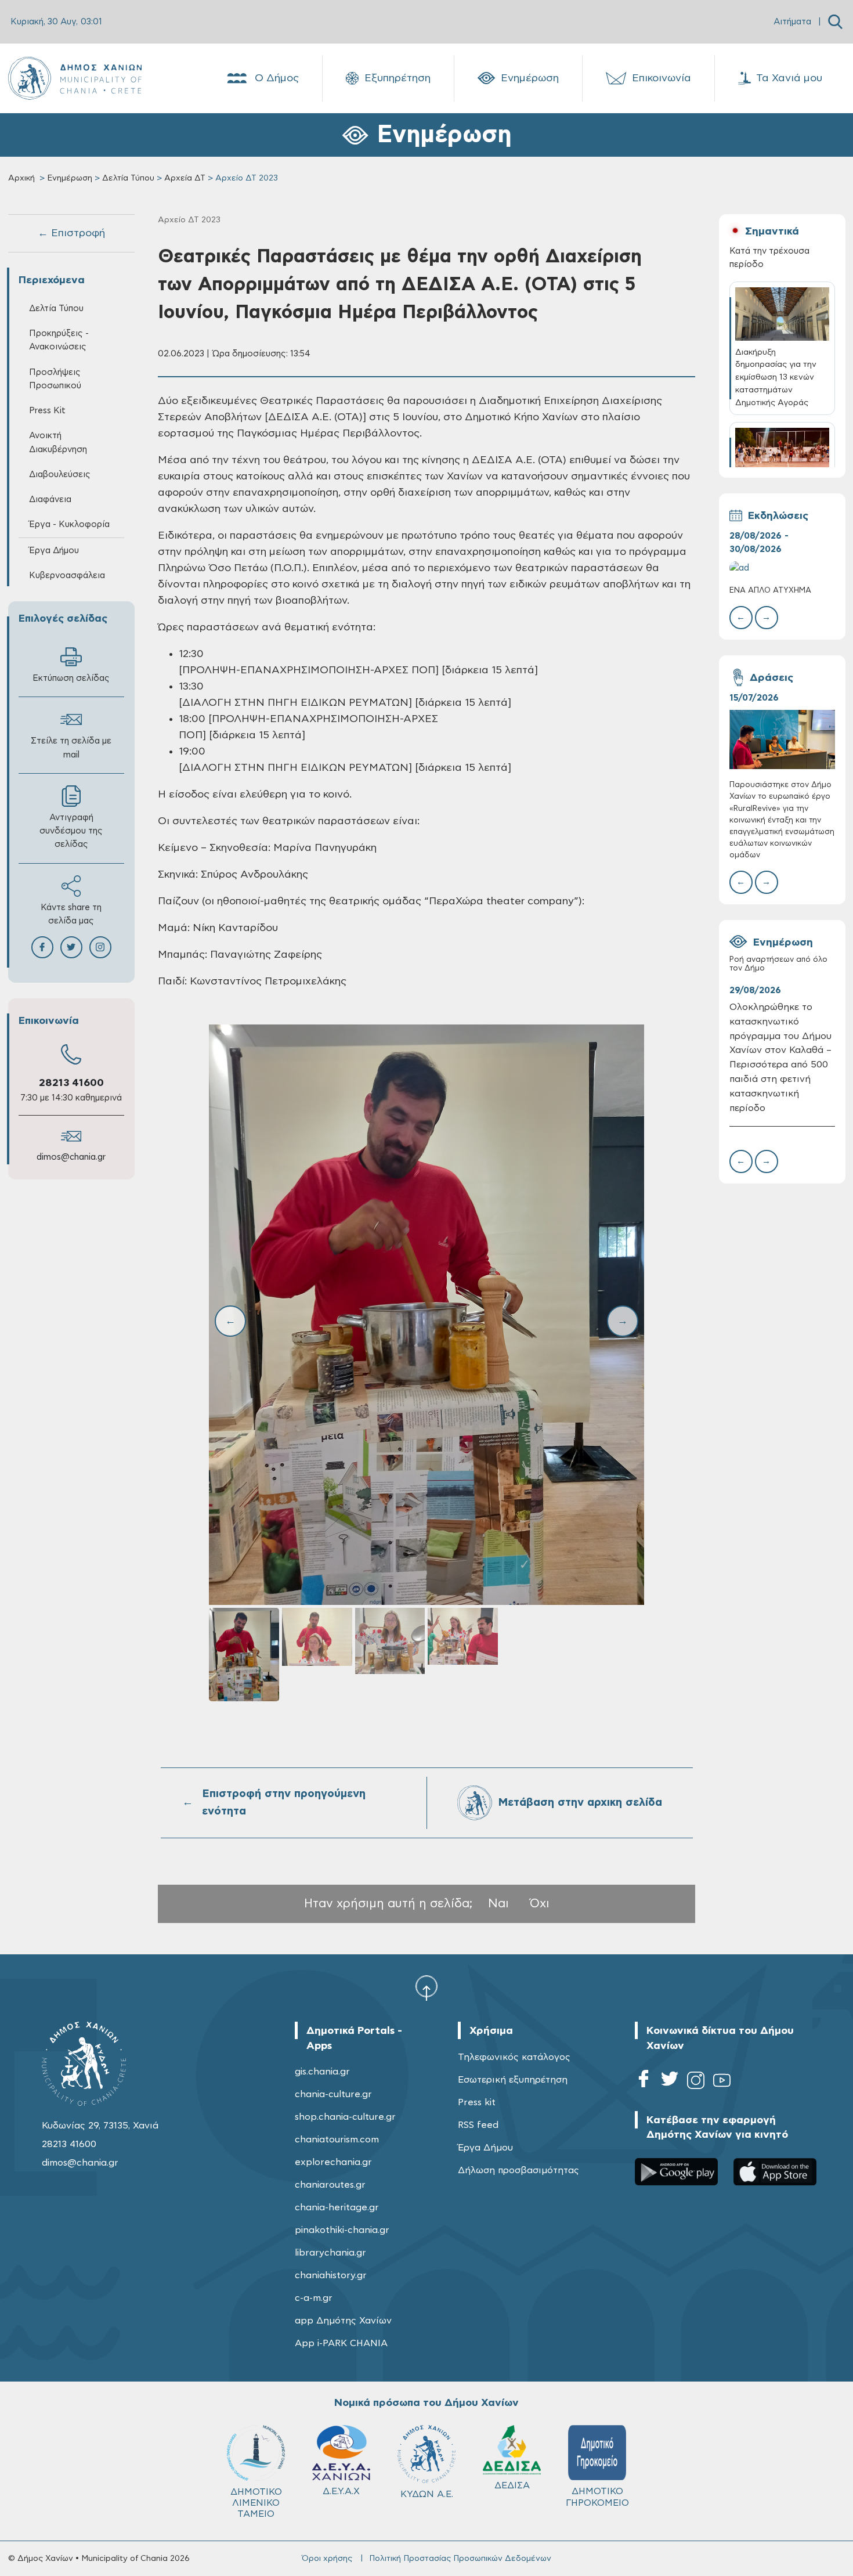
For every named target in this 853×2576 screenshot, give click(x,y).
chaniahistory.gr (331, 2275)
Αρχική (21, 178)
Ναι (498, 1904)
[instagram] (696, 2082)
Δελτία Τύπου (128, 178)
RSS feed (478, 2125)
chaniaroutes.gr (330, 2185)
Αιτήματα (792, 22)
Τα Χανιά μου (789, 78)
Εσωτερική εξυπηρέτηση (513, 2080)
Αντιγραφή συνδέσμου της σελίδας (71, 831)
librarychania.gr (330, 2253)
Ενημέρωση (530, 78)
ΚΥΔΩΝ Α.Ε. (427, 2494)
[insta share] (100, 947)
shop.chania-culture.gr (345, 2117)
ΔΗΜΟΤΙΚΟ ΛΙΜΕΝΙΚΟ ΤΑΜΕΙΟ (256, 2503)
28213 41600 (71, 1083)
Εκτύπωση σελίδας (71, 678)
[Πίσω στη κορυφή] (426, 1987)
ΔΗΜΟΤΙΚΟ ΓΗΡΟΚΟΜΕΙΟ (597, 2497)
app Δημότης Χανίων (343, 2321)
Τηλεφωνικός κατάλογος (514, 2057)
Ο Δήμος (277, 78)
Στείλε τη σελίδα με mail (71, 748)
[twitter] (670, 2082)
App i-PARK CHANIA (341, 2343)
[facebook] (644, 2082)
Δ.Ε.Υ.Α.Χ (341, 2491)
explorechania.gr (333, 2162)
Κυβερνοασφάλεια (67, 576)
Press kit (477, 2102)
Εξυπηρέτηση (397, 78)
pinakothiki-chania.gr (342, 2230)
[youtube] (722, 2082)
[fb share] (42, 947)
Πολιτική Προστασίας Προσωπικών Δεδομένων (460, 2559)
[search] (835, 22)
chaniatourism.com (337, 2140)
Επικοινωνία (662, 78)
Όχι (540, 1904)
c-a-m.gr (314, 2298)
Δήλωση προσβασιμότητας (518, 2170)
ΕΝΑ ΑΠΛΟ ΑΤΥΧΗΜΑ (770, 591)
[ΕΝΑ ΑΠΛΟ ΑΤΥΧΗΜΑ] (782, 568)
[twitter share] (71, 947)
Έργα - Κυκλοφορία (69, 524)
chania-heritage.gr (337, 2207)
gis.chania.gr (322, 2072)
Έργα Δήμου (485, 2148)
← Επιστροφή (71, 233)
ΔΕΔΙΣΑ (512, 2485)
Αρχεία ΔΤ (185, 178)
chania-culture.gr (333, 2094)
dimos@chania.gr (71, 1157)
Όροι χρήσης (327, 2559)
